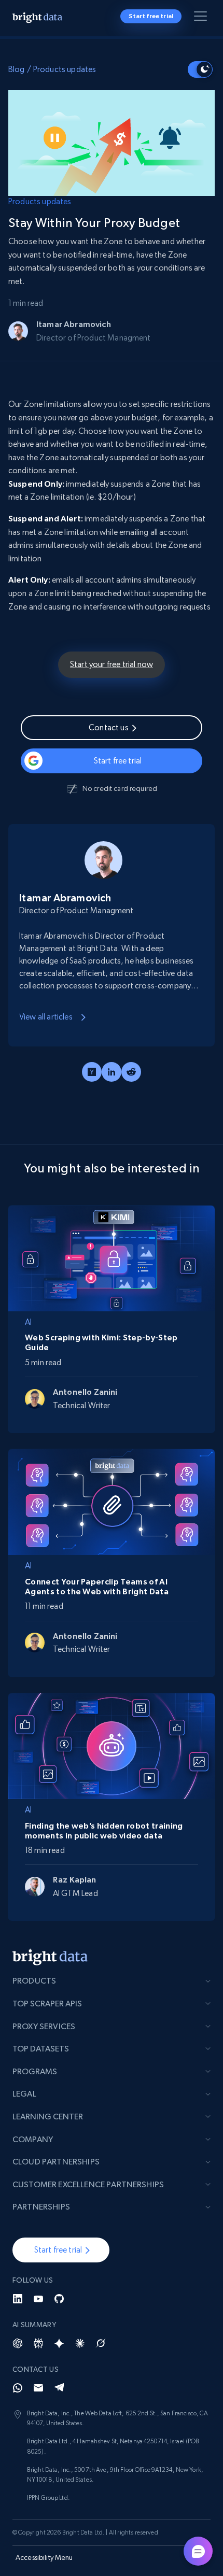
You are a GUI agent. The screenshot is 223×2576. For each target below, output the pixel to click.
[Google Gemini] (59, 2343)
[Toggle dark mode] (200, 69)
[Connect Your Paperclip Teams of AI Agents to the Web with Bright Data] (112, 1500)
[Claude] (80, 2343)
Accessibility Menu (44, 2557)
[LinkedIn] (18, 2299)
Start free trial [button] (151, 16)
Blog (17, 69)
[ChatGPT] (18, 2343)
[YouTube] (38, 2299)
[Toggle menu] (202, 18)
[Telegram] (59, 2388)
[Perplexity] (38, 2343)
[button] (61, 2250)
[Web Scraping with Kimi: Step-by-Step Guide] (112, 1256)
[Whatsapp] (18, 2388)
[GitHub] (59, 2299)
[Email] (38, 2388)
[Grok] (101, 2343)
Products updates (65, 69)
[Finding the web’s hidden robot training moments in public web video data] (112, 1744)
